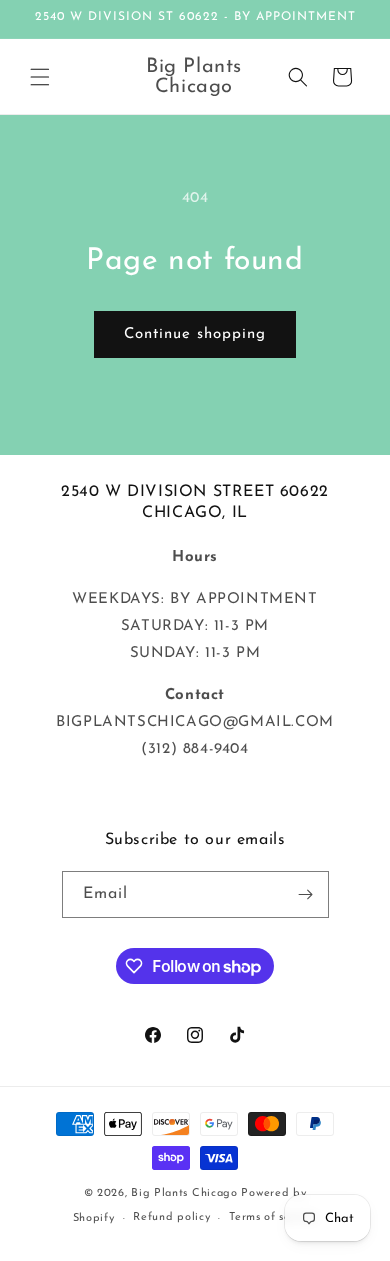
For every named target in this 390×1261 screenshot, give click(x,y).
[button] (40, 77)
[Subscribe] (306, 894)
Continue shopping (195, 334)
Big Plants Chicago (184, 1193)
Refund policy (171, 1217)
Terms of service (273, 1217)
